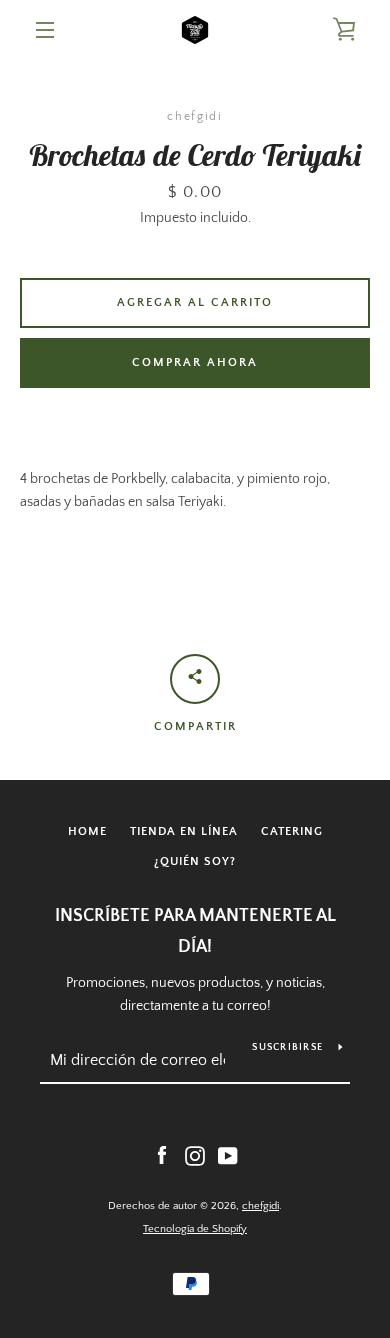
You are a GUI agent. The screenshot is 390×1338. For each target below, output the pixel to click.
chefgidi (260, 1206)
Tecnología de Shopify (195, 1229)
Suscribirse (287, 1047)
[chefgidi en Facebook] (162, 1155)
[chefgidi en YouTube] (228, 1155)
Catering (292, 831)
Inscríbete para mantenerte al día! (195, 931)
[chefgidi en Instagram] (195, 1155)
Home (87, 831)
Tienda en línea (184, 831)
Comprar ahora (195, 362)
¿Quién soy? (195, 861)
